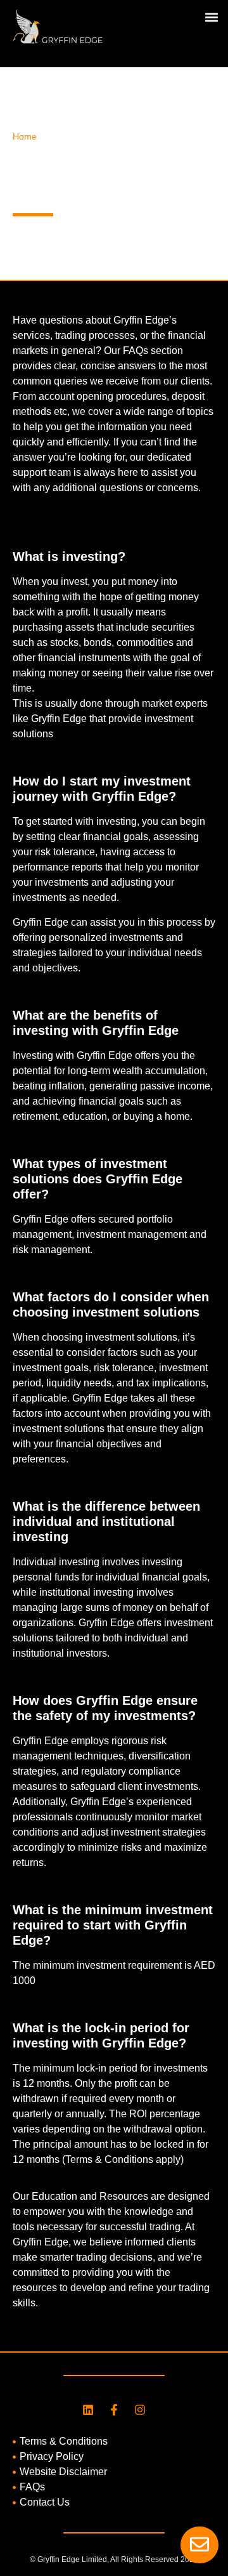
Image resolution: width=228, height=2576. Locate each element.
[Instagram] (140, 2410)
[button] (211, 17)
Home (25, 137)
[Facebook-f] (114, 2410)
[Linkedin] (88, 2410)
